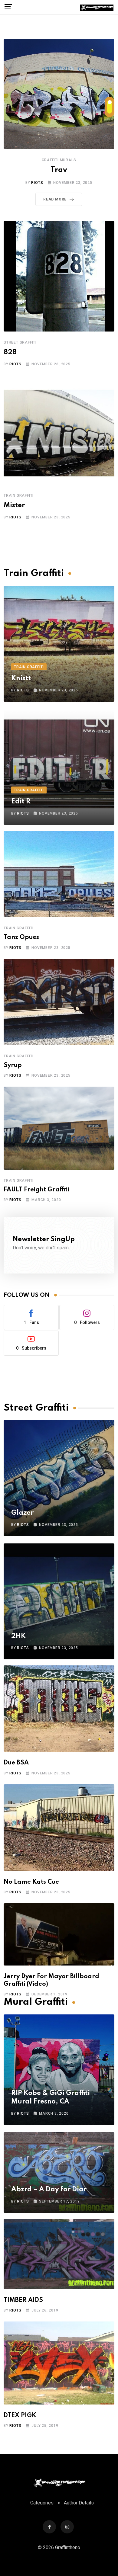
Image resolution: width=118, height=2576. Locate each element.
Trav (59, 170)
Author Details (79, 2503)
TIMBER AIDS (23, 2300)
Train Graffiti (19, 495)
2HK (18, 1636)
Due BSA (16, 1763)
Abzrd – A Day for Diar (49, 2190)
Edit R (21, 802)
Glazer (22, 1513)
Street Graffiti (20, 342)
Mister (14, 505)
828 (10, 352)
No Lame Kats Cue (31, 1882)
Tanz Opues (21, 937)
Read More (55, 199)
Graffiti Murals (59, 160)
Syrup (13, 1065)
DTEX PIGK (20, 2416)
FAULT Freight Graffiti (36, 1190)
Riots (37, 183)
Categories (42, 2503)
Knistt (21, 678)
